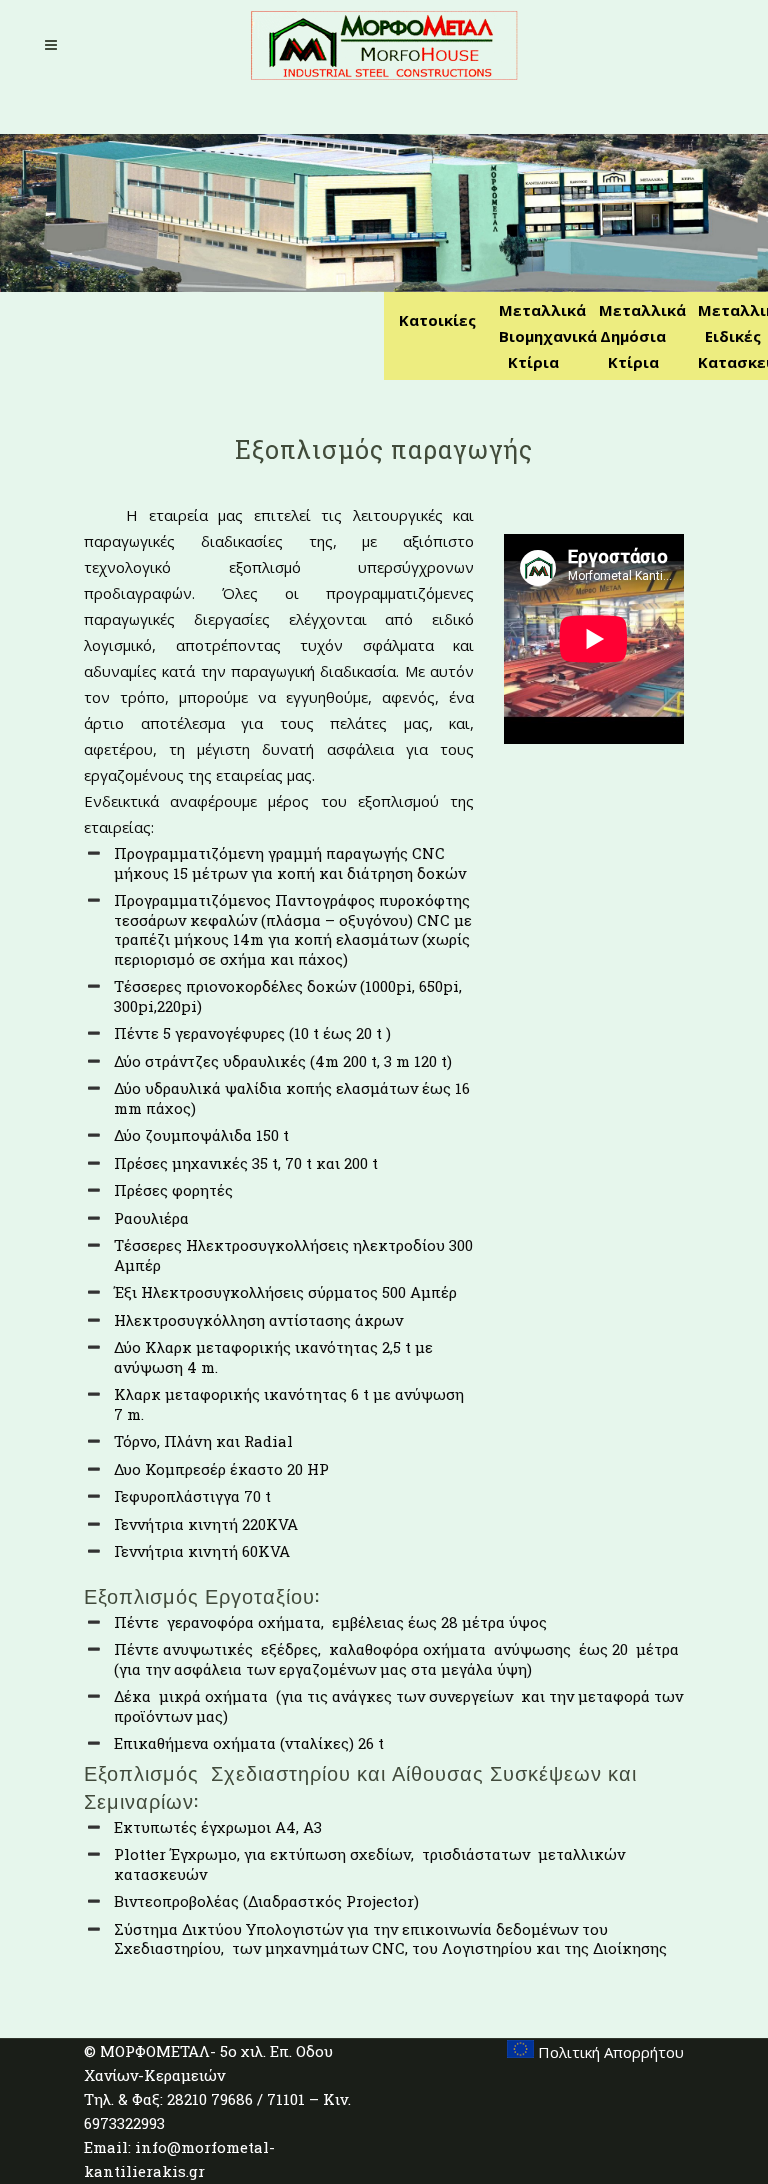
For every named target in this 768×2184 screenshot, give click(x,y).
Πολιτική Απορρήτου (609, 2052)
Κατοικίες (437, 320)
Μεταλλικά (542, 310)
